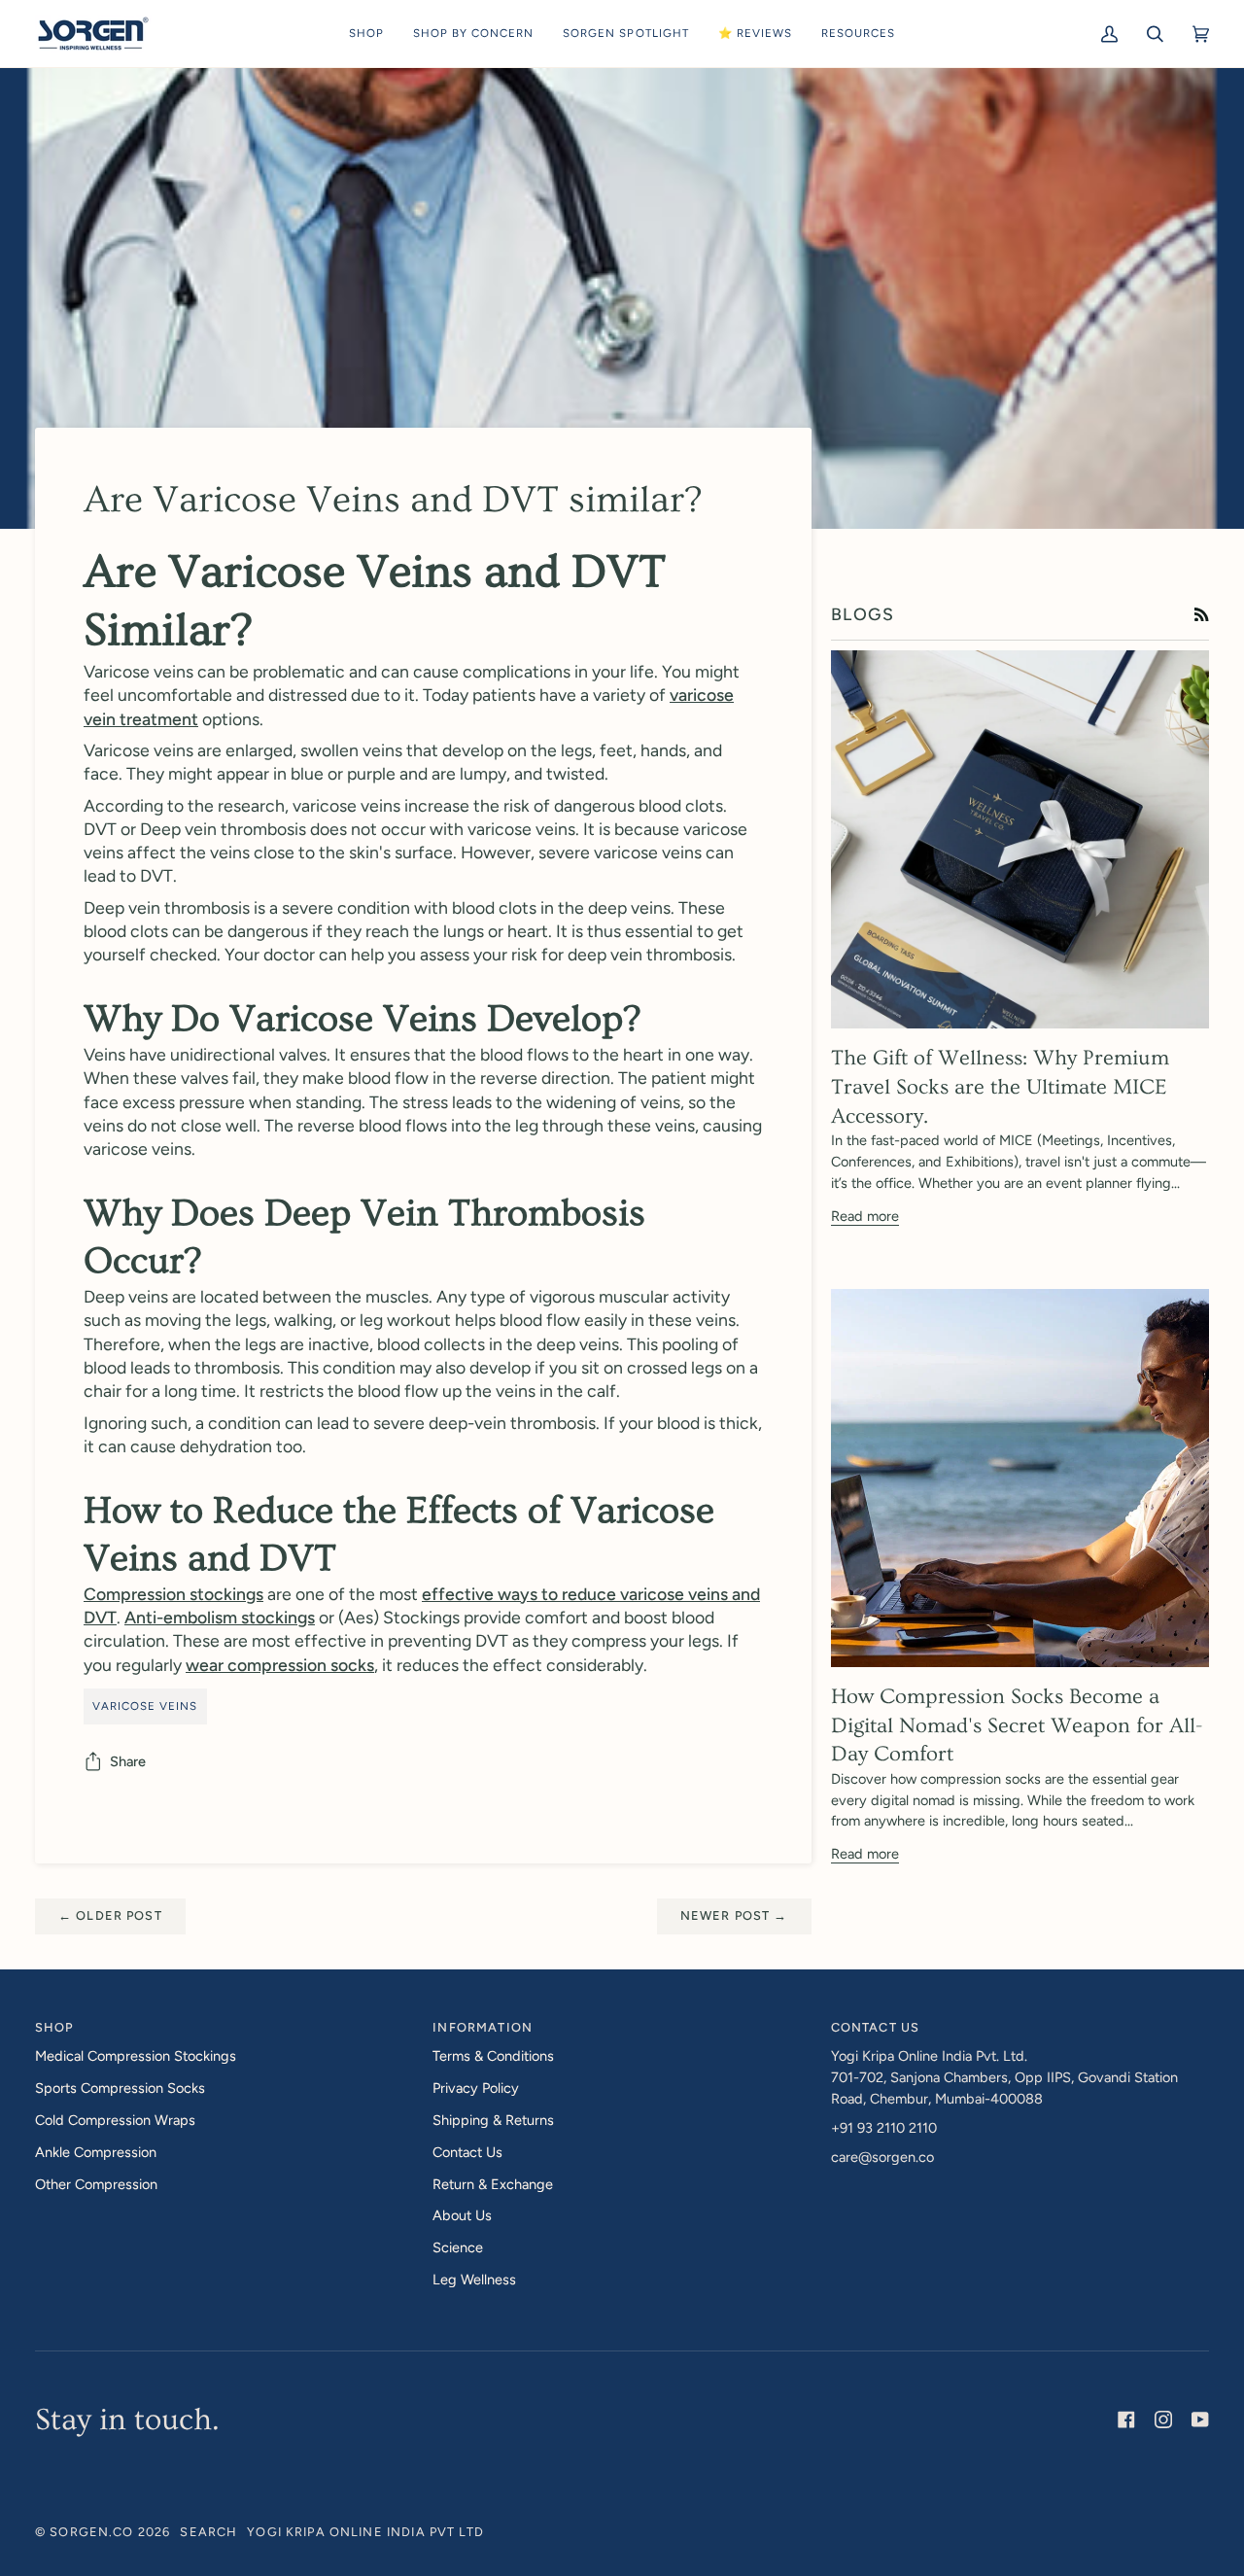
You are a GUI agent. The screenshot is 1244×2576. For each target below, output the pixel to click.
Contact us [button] (875, 2027)
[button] (366, 34)
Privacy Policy (476, 2088)
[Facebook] (1126, 2419)
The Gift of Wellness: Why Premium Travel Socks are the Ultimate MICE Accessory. (1000, 1087)
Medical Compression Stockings (136, 2056)
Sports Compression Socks (120, 2088)
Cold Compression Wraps (115, 2120)
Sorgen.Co (91, 2532)
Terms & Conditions (493, 2056)
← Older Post (110, 1915)
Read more (865, 1216)
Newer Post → (734, 1915)
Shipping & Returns (493, 2120)
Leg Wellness (474, 2280)
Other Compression (96, 2184)
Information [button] (483, 2027)
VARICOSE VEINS (145, 1706)
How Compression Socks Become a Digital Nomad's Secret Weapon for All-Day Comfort (1017, 1725)
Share (128, 1761)
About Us (462, 2215)
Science (458, 2247)
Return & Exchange (493, 2184)
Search (208, 2532)
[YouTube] (1200, 2419)
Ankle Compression (96, 2152)
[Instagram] (1163, 2419)
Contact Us (467, 2152)
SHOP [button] (54, 2027)
